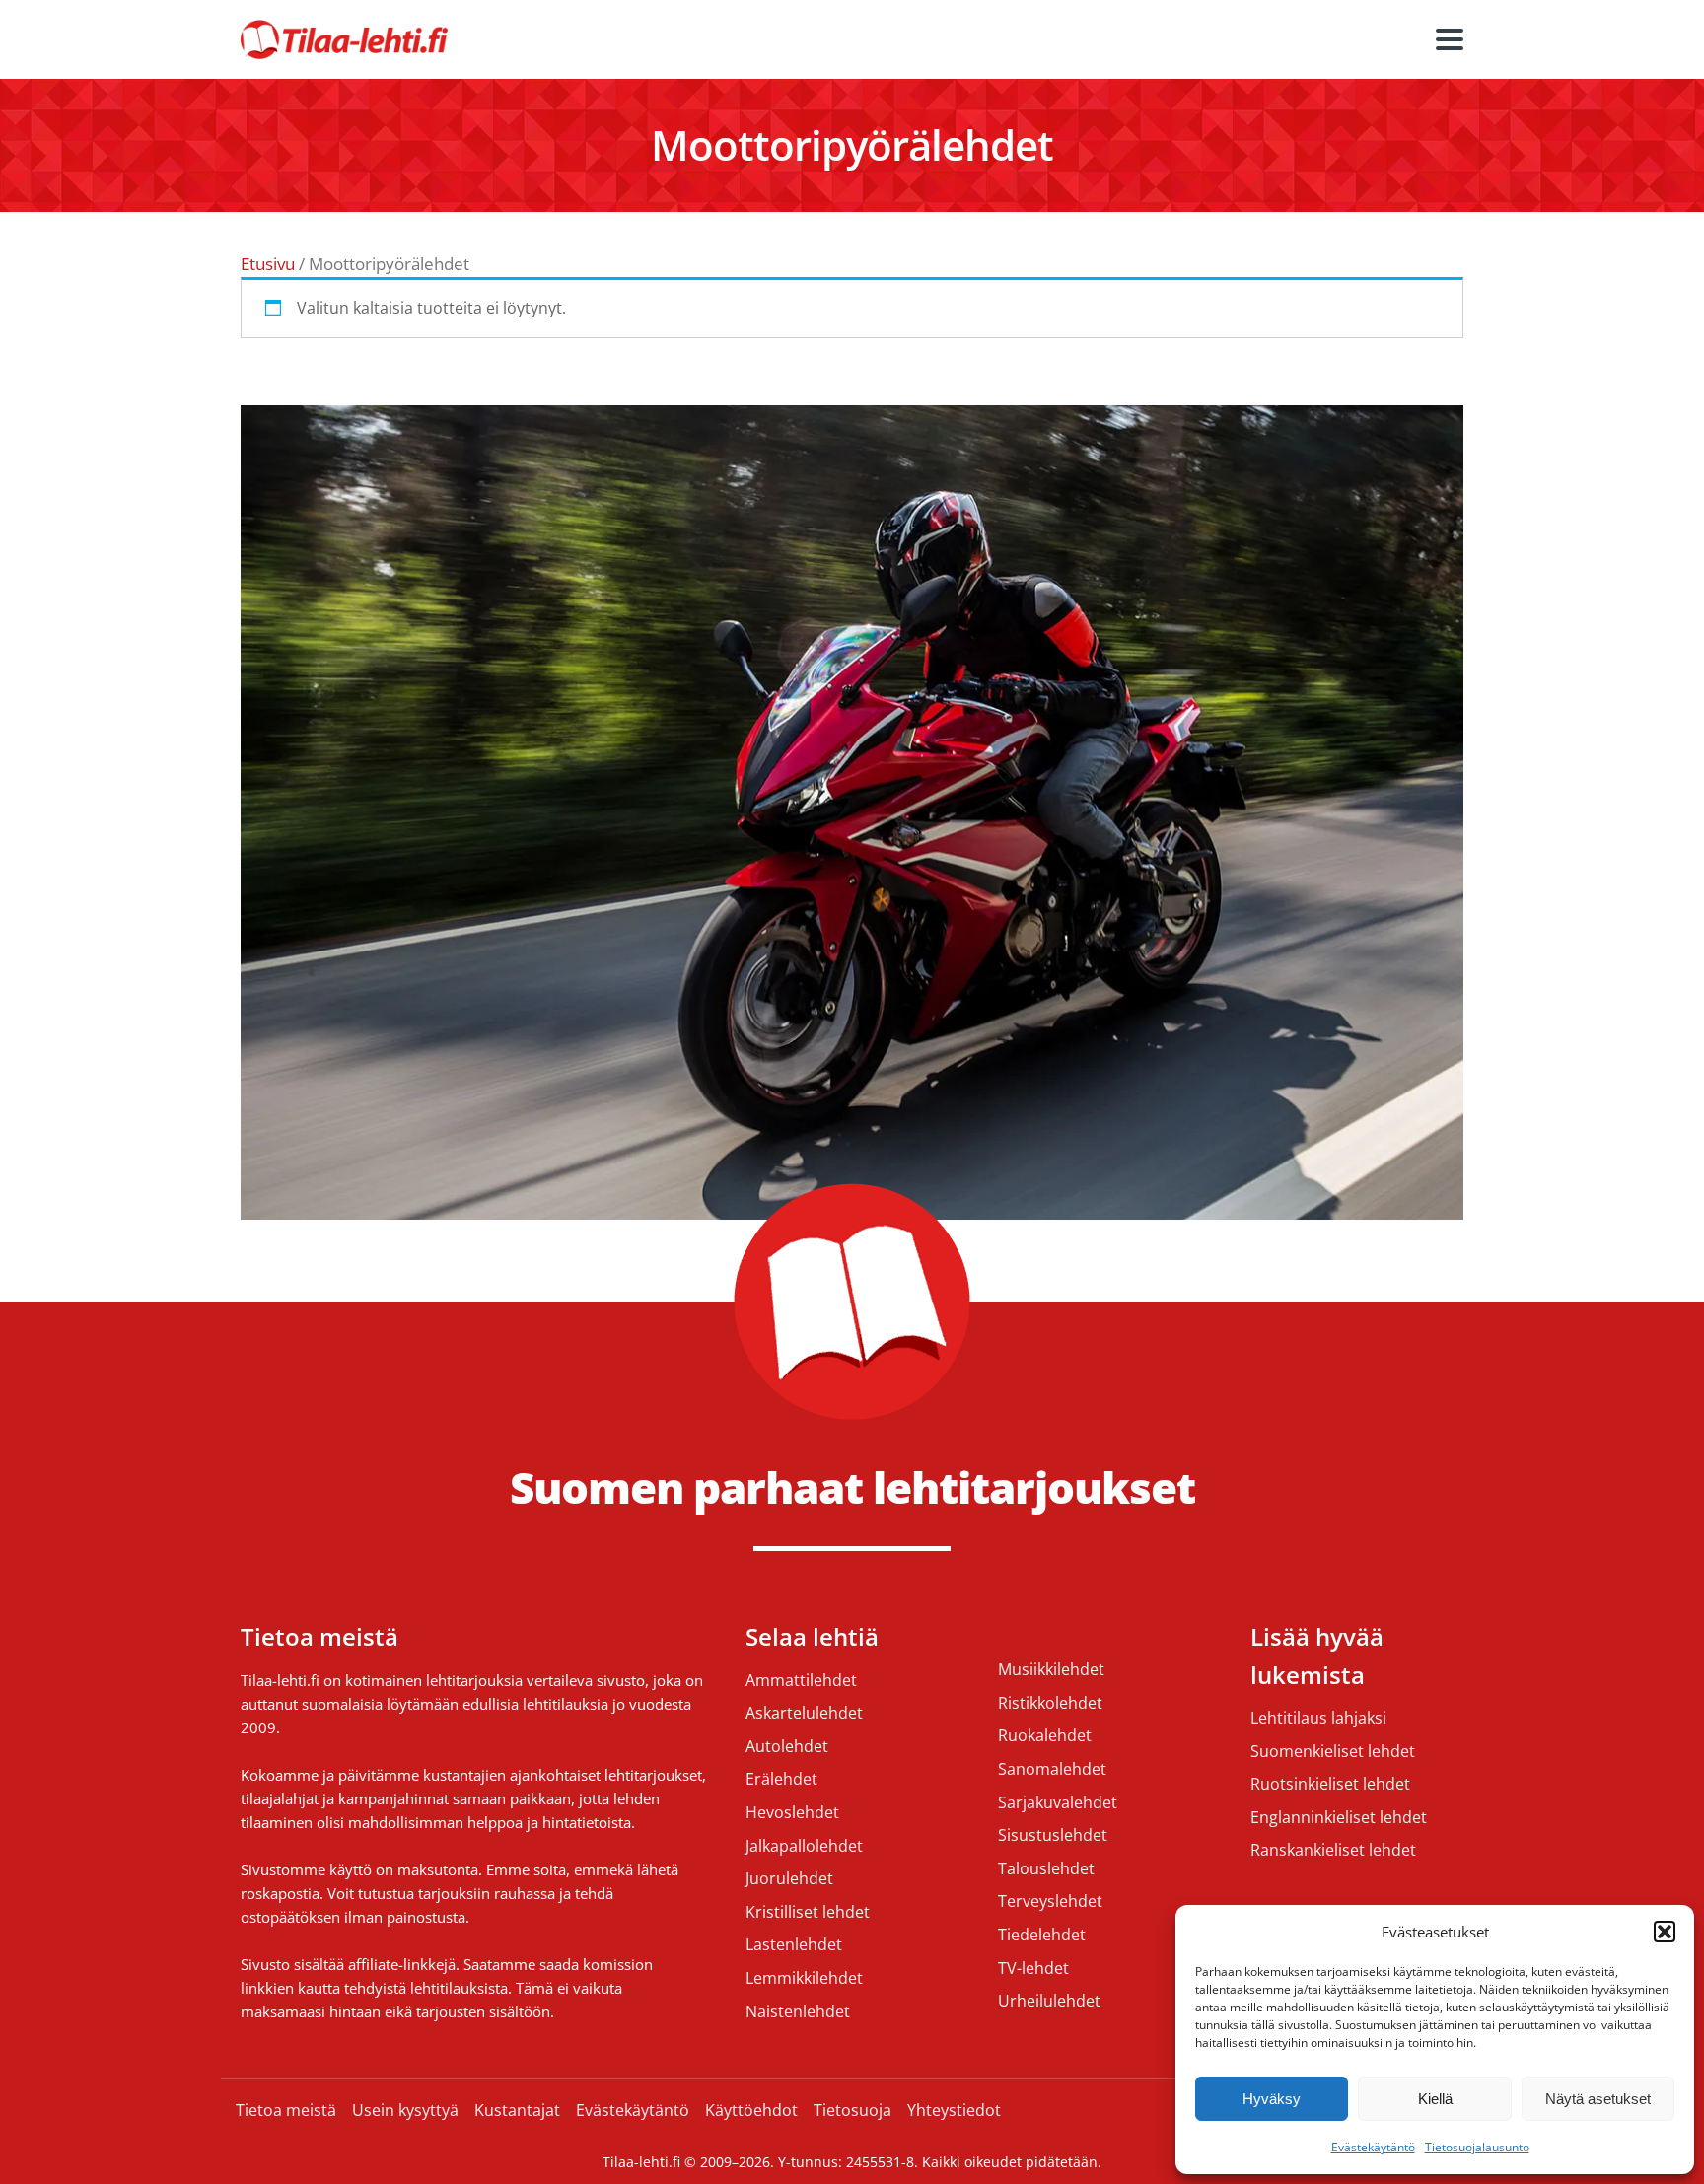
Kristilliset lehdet (808, 1913)
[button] (1665, 1932)
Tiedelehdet (1042, 1936)
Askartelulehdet (804, 1714)
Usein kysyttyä (405, 2110)
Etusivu (268, 264)
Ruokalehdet (1045, 1736)
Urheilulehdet (1049, 2002)
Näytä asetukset (1598, 2099)
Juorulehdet (789, 1879)
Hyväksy (1272, 2099)
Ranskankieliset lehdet (1333, 1851)
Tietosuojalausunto (1477, 2147)
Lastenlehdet (794, 1945)
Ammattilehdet (801, 1681)
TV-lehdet (1033, 1969)
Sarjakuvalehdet (1058, 1803)
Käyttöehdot (751, 2110)
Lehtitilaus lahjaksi (1318, 1719)
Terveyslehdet (1050, 1902)
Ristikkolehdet (1050, 1704)
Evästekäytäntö (1373, 2147)
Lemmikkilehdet (804, 1979)
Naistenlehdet (798, 2012)
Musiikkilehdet (1051, 1670)
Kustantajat (517, 2110)
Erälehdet (781, 1780)
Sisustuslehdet (1053, 1836)
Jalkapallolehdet (804, 1847)
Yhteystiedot (954, 2110)
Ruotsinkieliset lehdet (1330, 1785)
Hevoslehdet (792, 1813)
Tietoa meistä (286, 2110)
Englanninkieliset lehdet (1339, 1818)
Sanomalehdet (1052, 1770)
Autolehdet (787, 1747)
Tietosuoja (852, 2110)
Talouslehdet (1046, 1869)
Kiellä (1435, 2099)
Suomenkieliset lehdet (1333, 1752)
